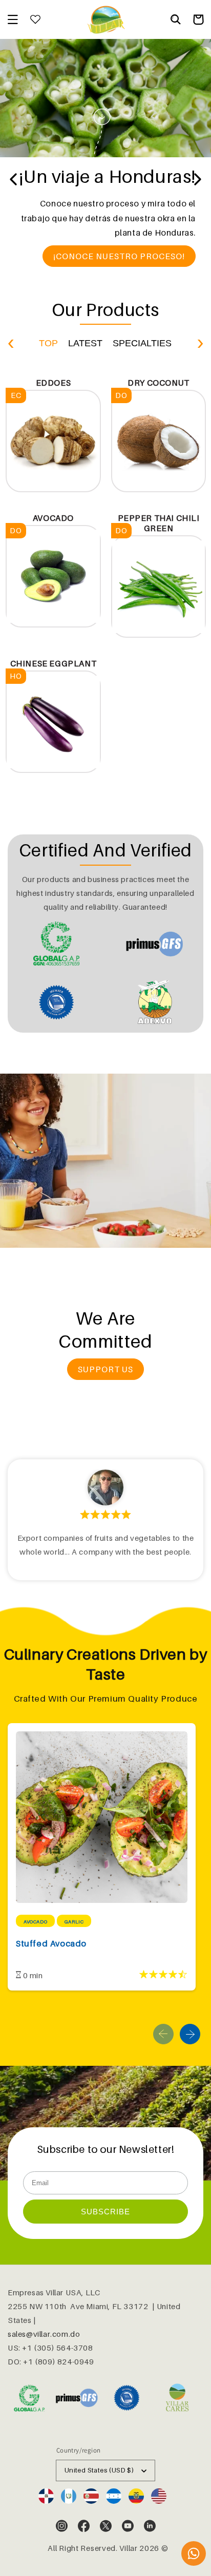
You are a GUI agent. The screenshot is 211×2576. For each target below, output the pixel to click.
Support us (105, 1369)
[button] (13, 19)
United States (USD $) (99, 2470)
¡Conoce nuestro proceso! (119, 256)
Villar (128, 2548)
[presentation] (10, 341)
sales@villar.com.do (44, 2334)
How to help (106, 280)
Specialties (142, 343)
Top (48, 343)
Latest (85, 343)
